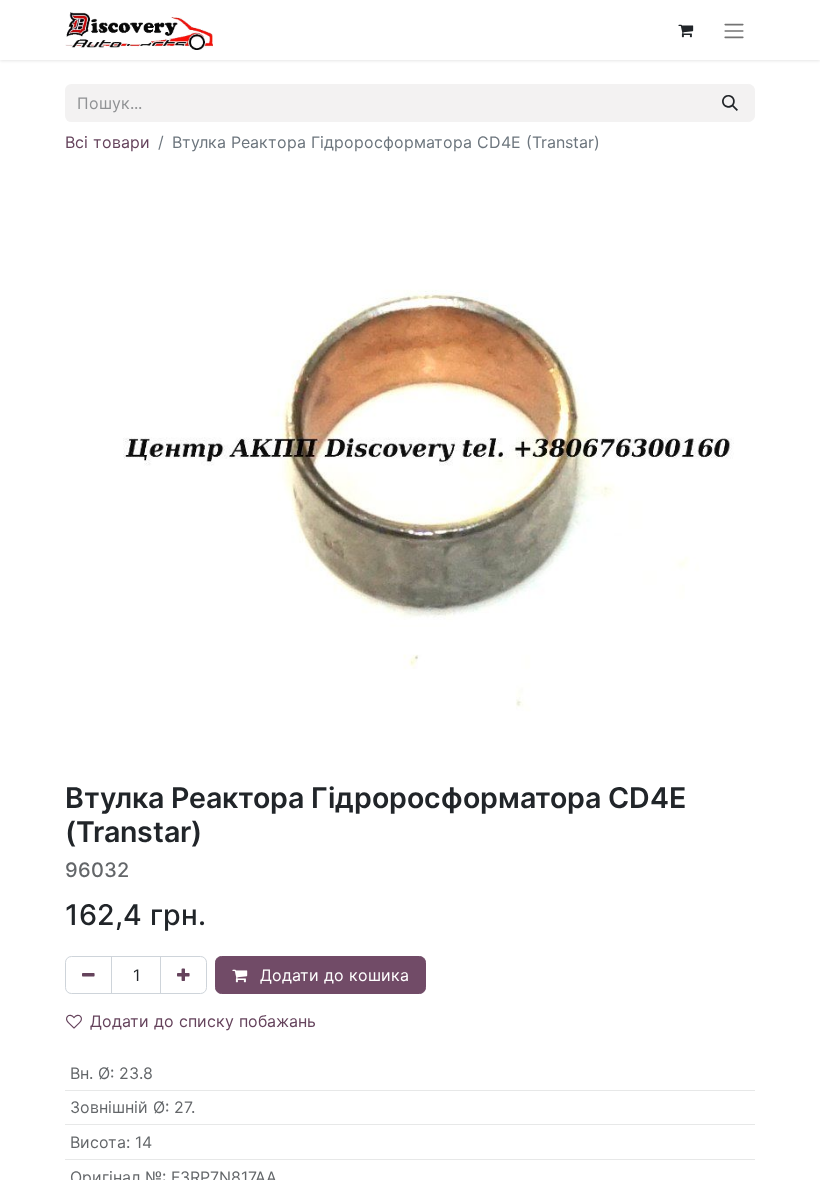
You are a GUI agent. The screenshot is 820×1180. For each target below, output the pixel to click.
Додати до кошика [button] (332, 975)
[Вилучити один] (88, 975)
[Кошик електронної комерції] (685, 30)
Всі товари (107, 142)
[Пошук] (730, 103)
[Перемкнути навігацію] (734, 30)
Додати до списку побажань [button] (203, 1021)
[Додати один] (183, 975)
